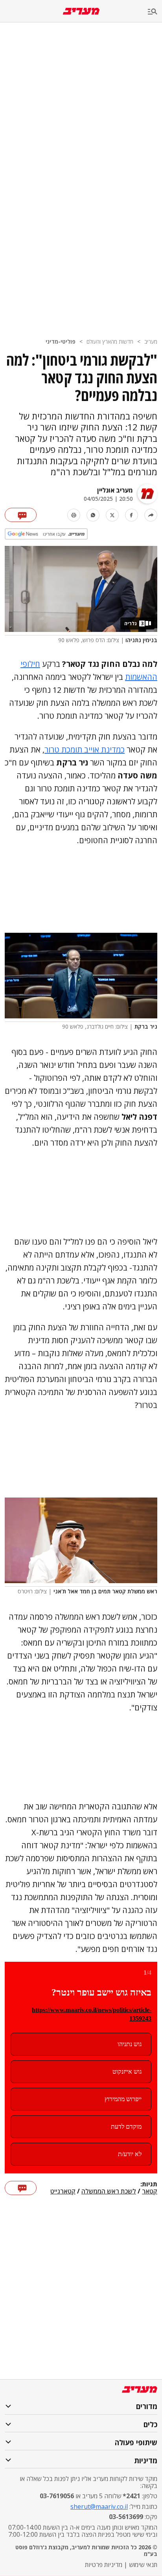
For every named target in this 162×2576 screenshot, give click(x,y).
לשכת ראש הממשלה (109, 2192)
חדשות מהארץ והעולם (110, 341)
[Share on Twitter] (112, 515)
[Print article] (74, 515)
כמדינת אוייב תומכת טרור (85, 750)
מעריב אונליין (115, 490)
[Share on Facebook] (132, 515)
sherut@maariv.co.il (99, 2506)
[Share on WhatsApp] (93, 515)
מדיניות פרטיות (104, 2565)
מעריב (151, 341)
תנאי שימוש (143, 2565)
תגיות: (149, 2184)
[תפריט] (155, 12)
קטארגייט (63, 2192)
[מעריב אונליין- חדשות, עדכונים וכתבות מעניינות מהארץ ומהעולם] (81, 11)
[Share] (151, 515)
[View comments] (21, 515)
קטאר (150, 2192)
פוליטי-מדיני (61, 341)
